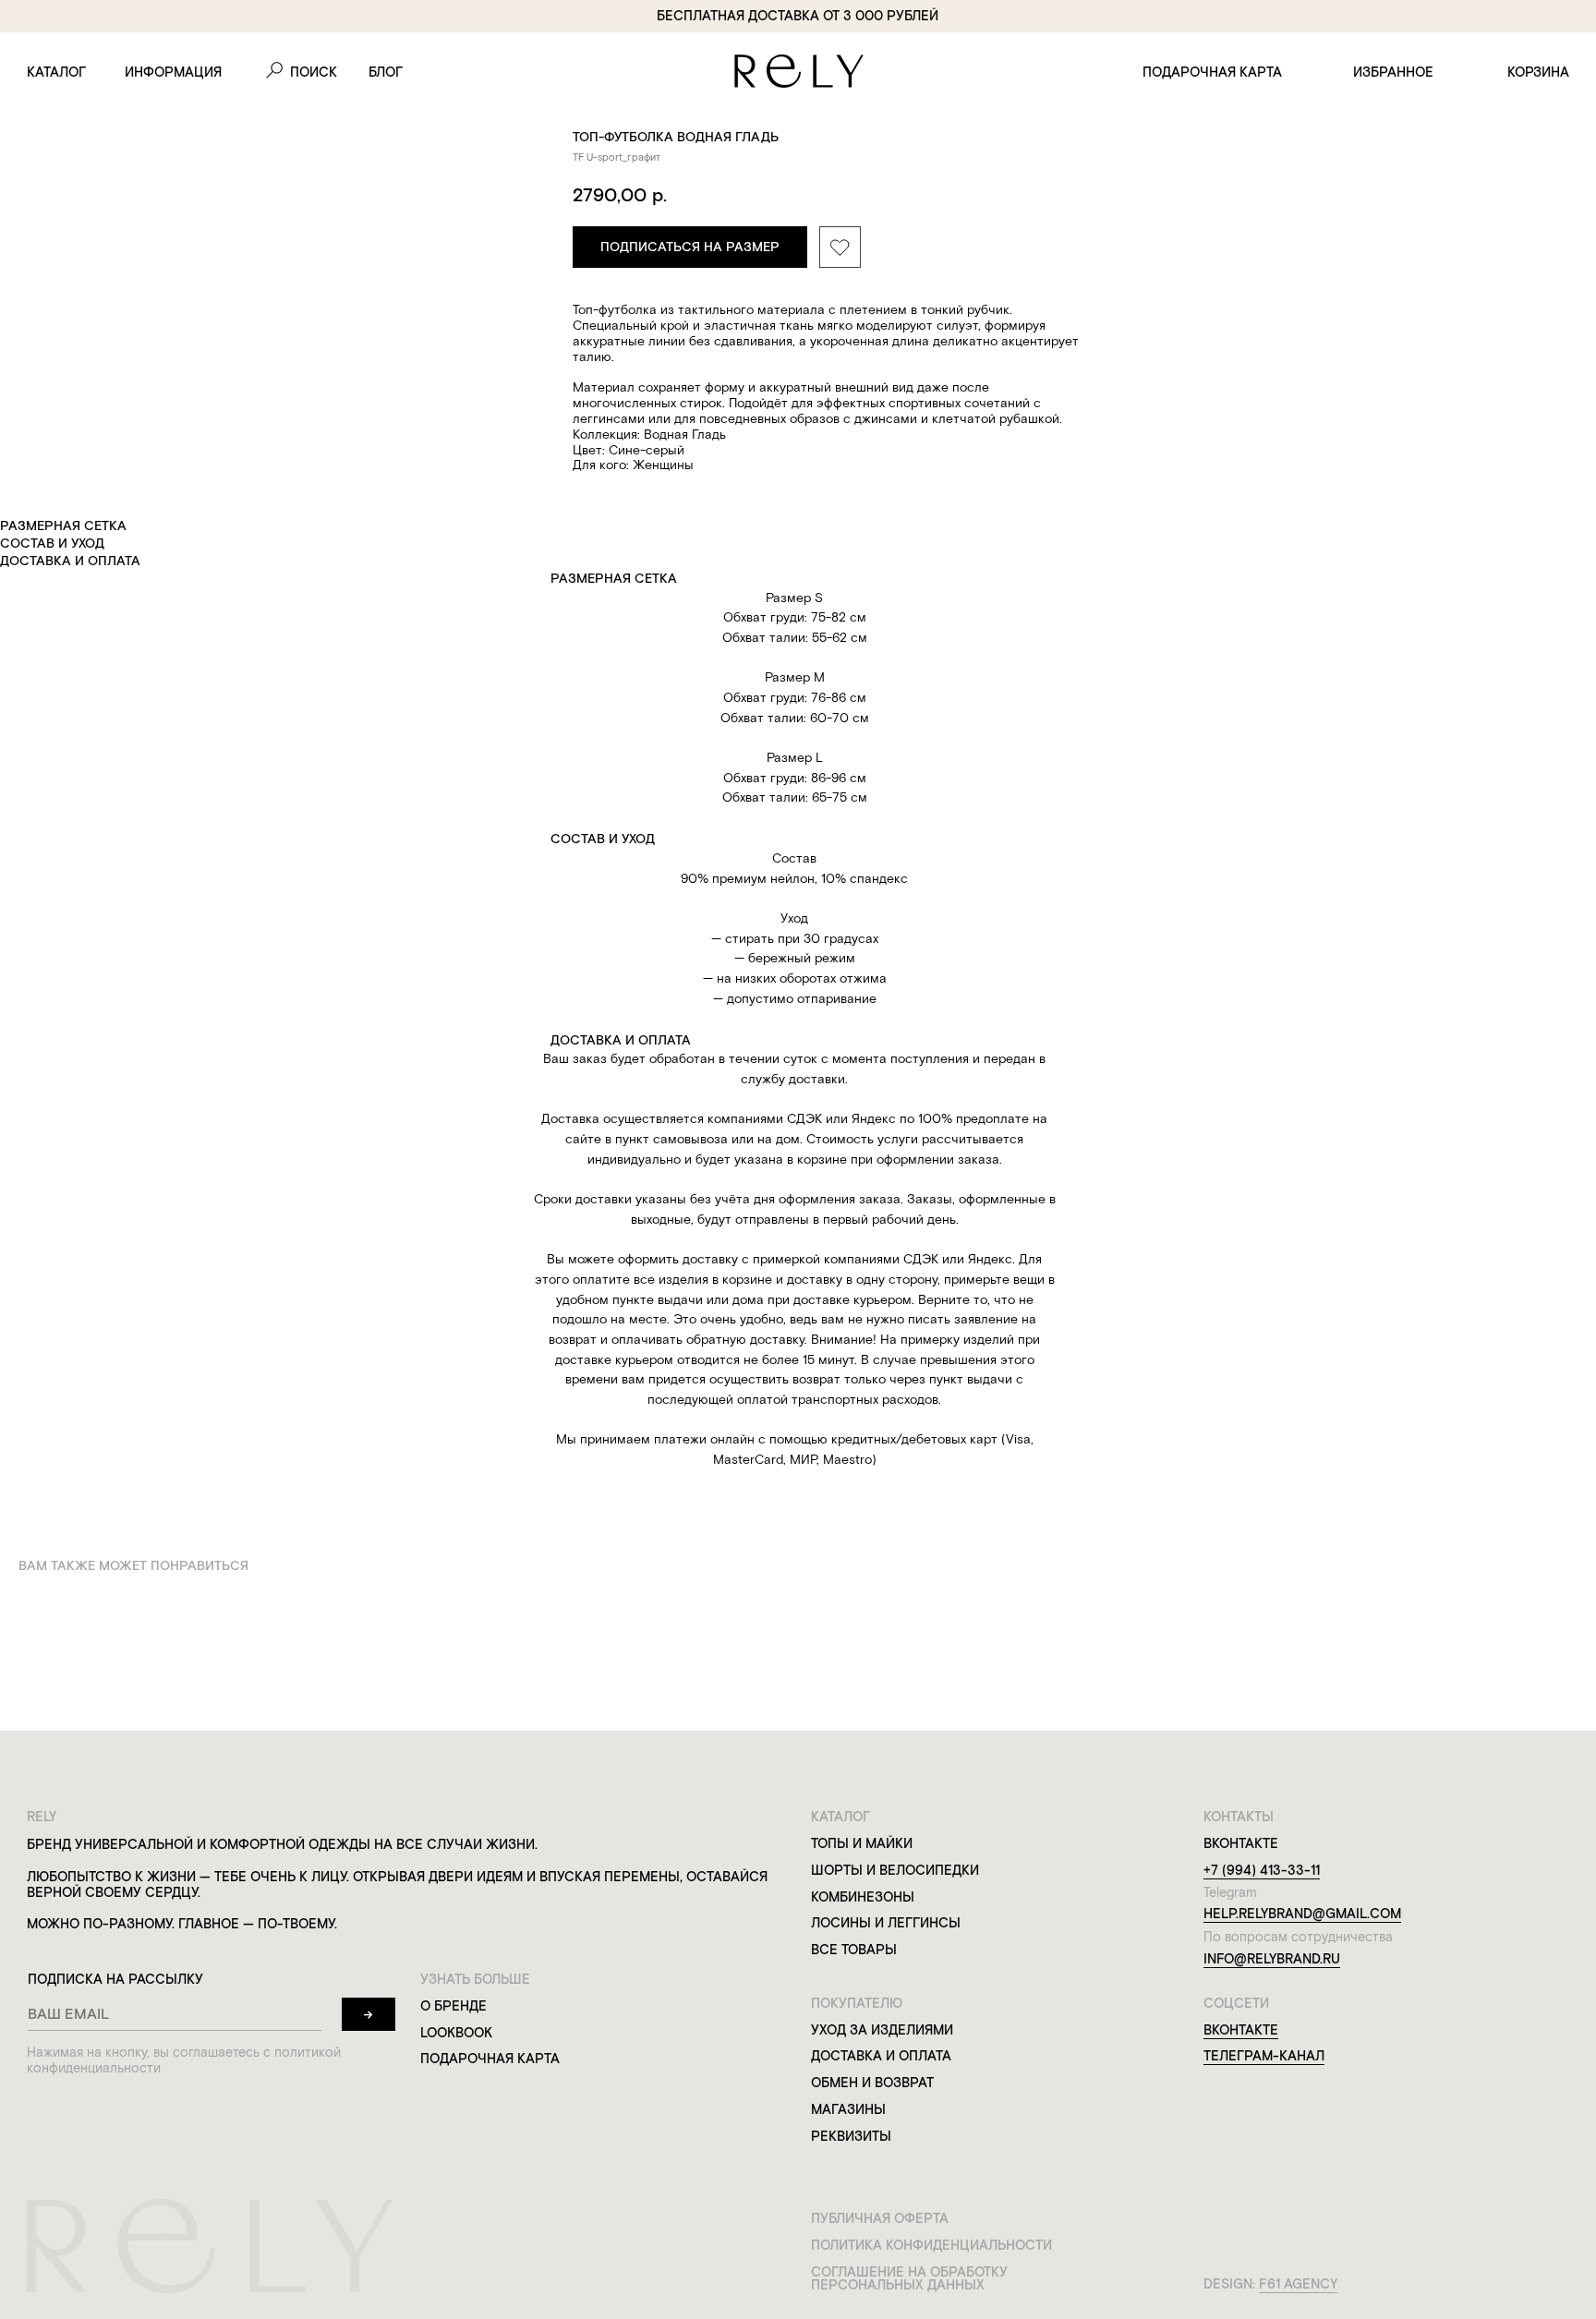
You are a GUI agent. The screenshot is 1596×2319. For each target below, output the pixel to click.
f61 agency (1298, 2284)
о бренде (453, 2006)
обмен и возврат (872, 2083)
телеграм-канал (1264, 2056)
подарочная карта (1212, 72)
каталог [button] (56, 72)
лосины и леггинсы (886, 1923)
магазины (848, 2109)
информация (173, 72)
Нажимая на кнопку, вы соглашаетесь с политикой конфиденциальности (184, 2060)
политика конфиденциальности (931, 2245)
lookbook (456, 2033)
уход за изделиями (882, 2030)
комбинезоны (863, 1897)
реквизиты (851, 2136)
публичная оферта (880, 2218)
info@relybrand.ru (1272, 1959)
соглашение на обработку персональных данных (909, 2278)
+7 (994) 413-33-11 (1262, 1870)
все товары (854, 1950)
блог (386, 72)
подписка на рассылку (115, 1979)
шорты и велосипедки (895, 1870)
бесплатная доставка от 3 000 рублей (798, 16)
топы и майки (862, 1843)
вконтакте (1241, 2030)
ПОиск (314, 72)
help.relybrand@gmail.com (1302, 1914)
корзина (1538, 72)
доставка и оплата (881, 2056)
